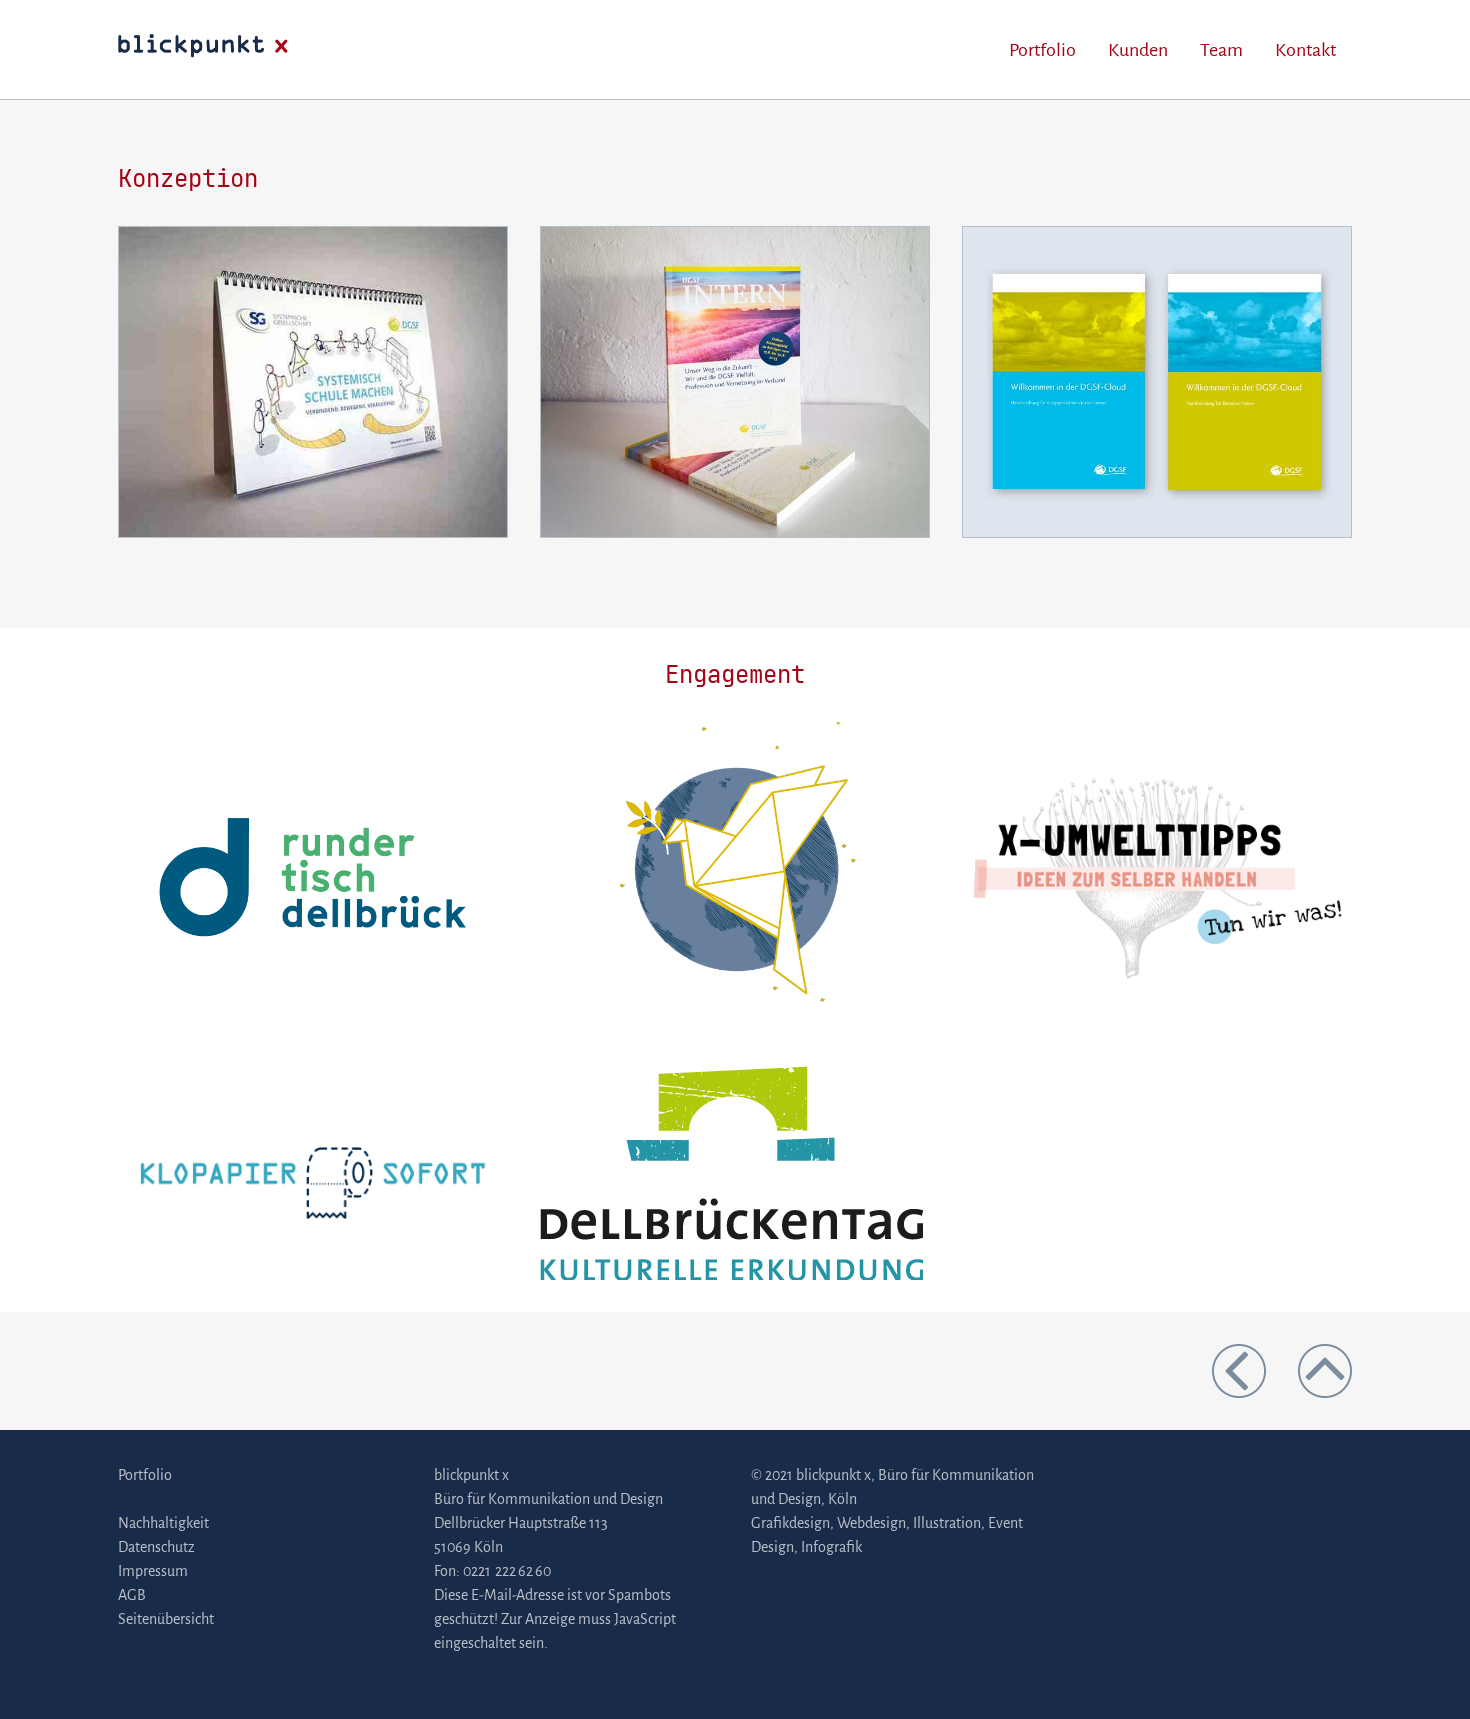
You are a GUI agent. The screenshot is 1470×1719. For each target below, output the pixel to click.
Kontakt (1305, 50)
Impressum (153, 1571)
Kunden (1138, 50)
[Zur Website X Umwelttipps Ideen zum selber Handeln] (1157, 876)
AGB (132, 1595)
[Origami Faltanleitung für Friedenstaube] (735, 876)
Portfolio (1042, 50)
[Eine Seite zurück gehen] (1255, 1370)
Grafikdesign (790, 1523)
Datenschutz (156, 1547)
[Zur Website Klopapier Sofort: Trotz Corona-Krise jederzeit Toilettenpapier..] (313, 1172)
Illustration (947, 1523)
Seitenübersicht (166, 1619)
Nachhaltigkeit (163, 1523)
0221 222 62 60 (507, 1571)
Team (1221, 50)
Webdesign (871, 1523)
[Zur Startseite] (203, 49)
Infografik (831, 1547)
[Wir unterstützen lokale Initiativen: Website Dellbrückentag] (731, 1172)
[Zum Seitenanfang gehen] (1325, 1370)
